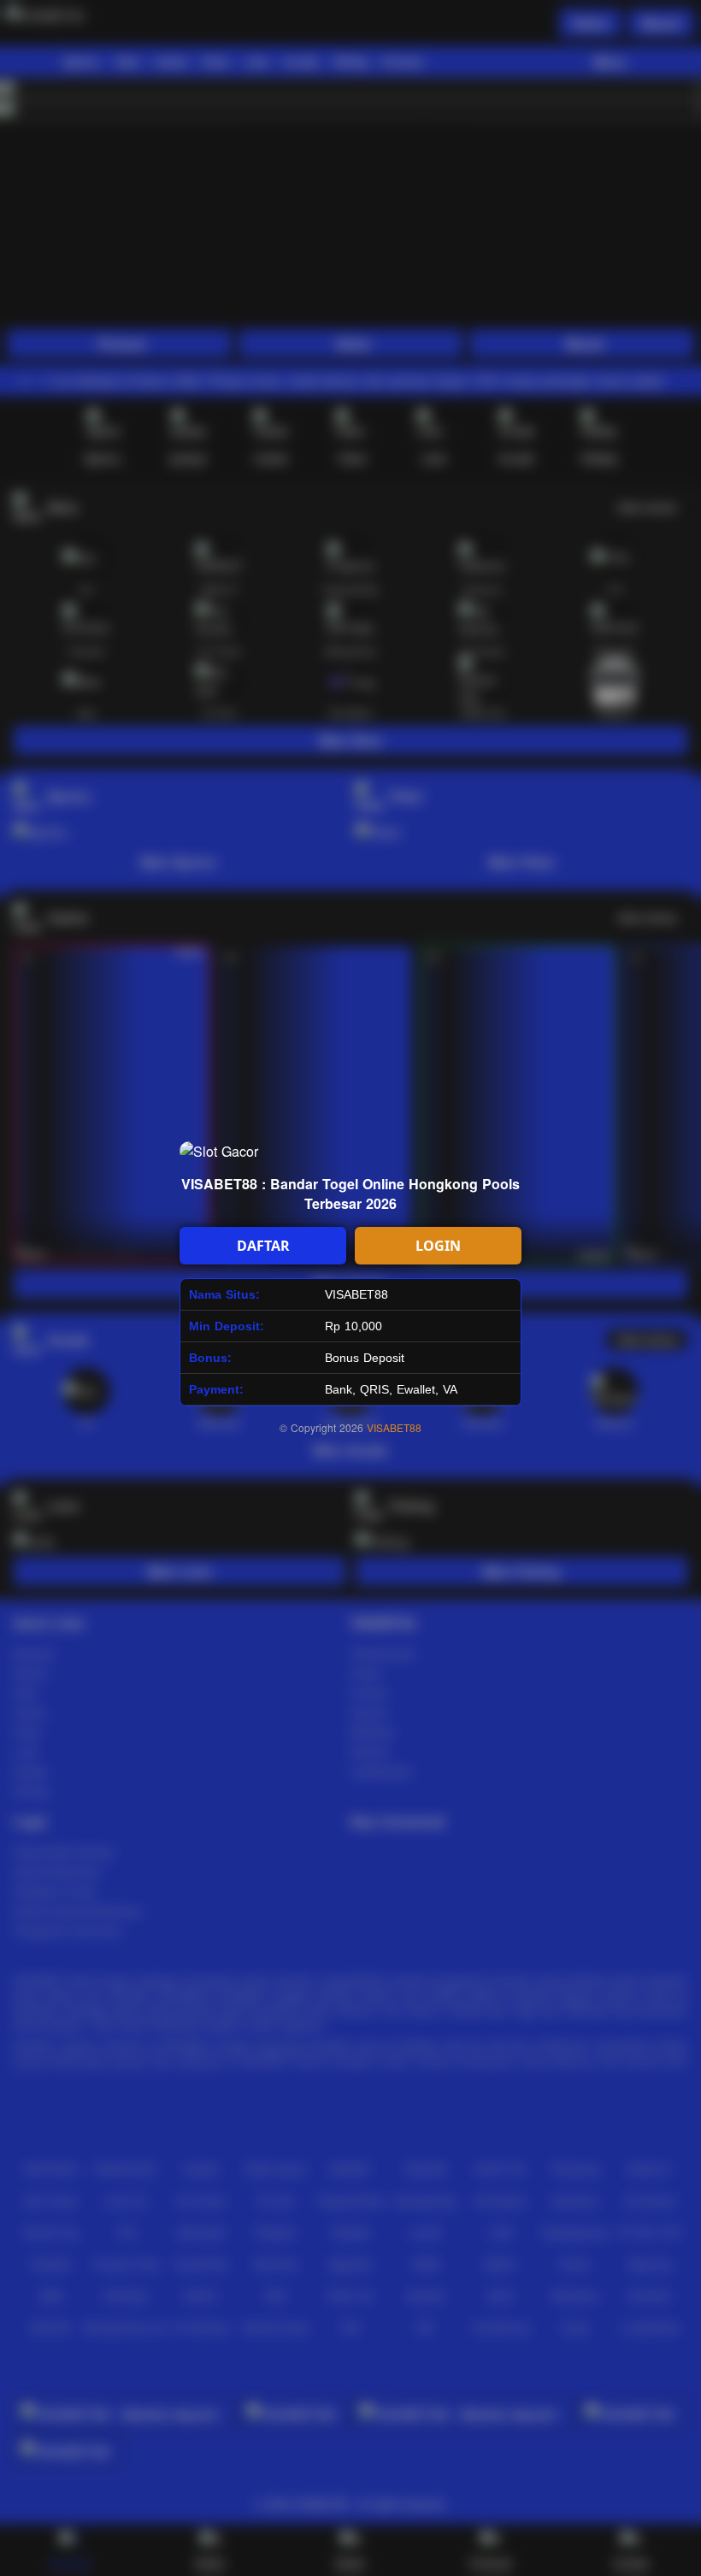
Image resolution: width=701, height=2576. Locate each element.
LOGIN (438, 1246)
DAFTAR (263, 1246)
